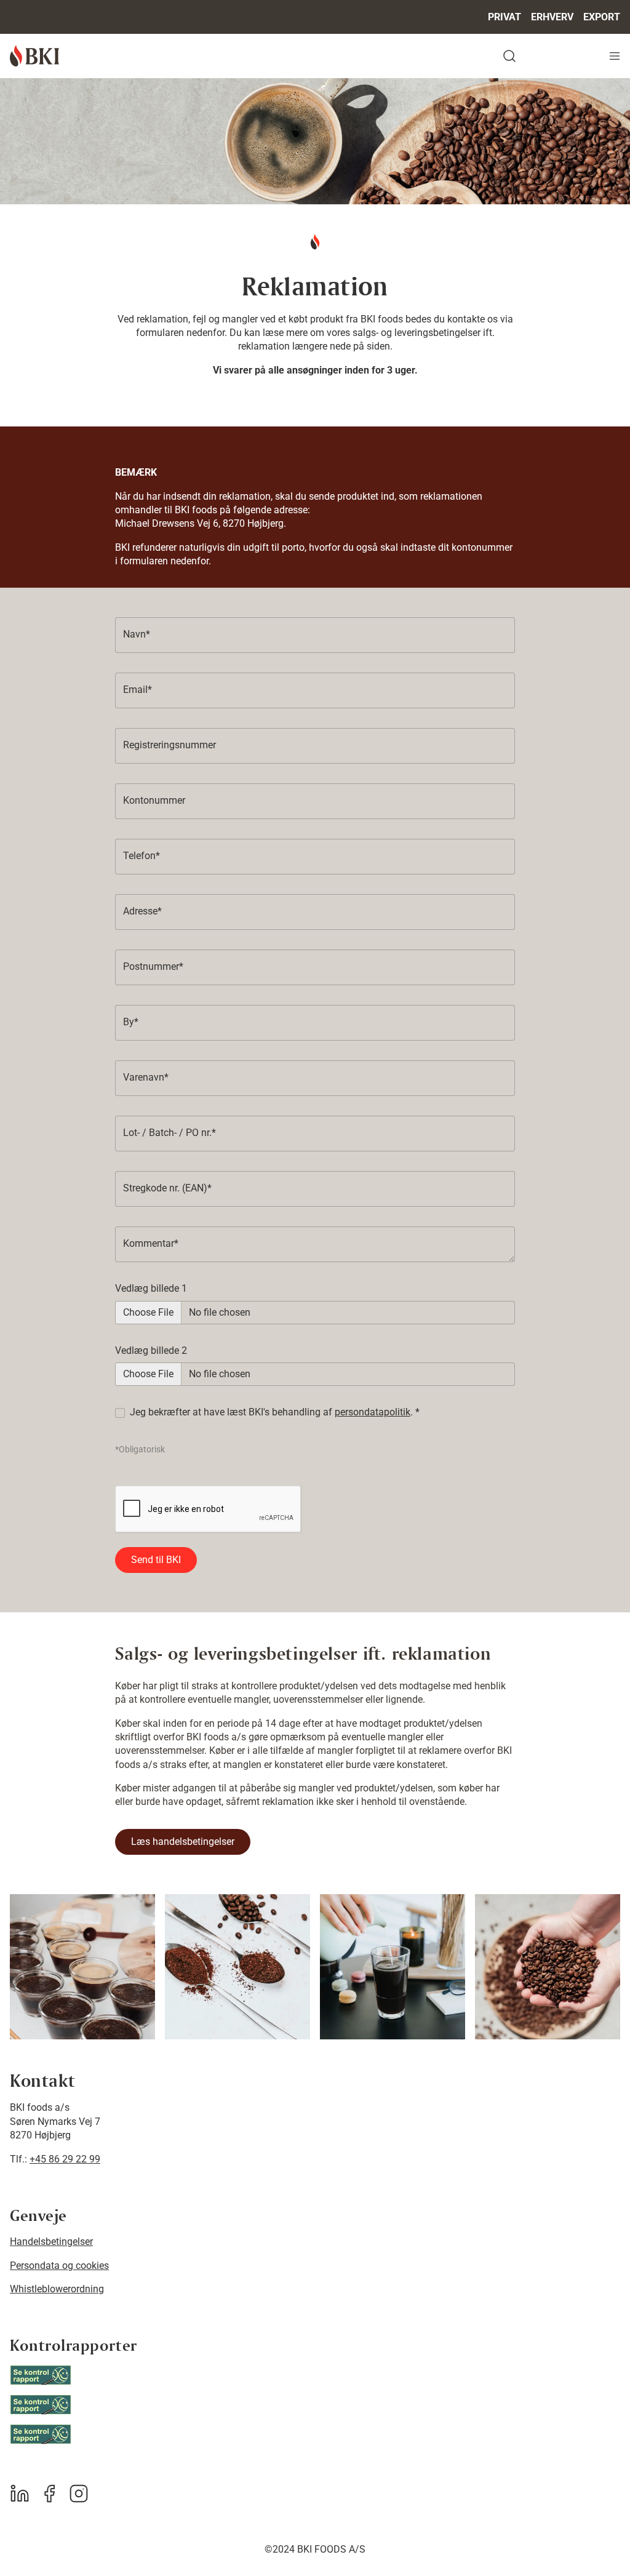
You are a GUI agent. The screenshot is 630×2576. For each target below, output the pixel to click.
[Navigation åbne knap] (615, 56)
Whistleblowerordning (57, 2289)
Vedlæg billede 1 (151, 1288)
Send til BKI (156, 1560)
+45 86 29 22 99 (65, 2159)
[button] (364, 56)
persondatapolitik (373, 1412)
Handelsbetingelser (51, 2242)
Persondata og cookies (59, 2266)
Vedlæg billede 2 (151, 1350)
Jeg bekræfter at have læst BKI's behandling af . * (275, 1412)
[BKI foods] (34, 56)
